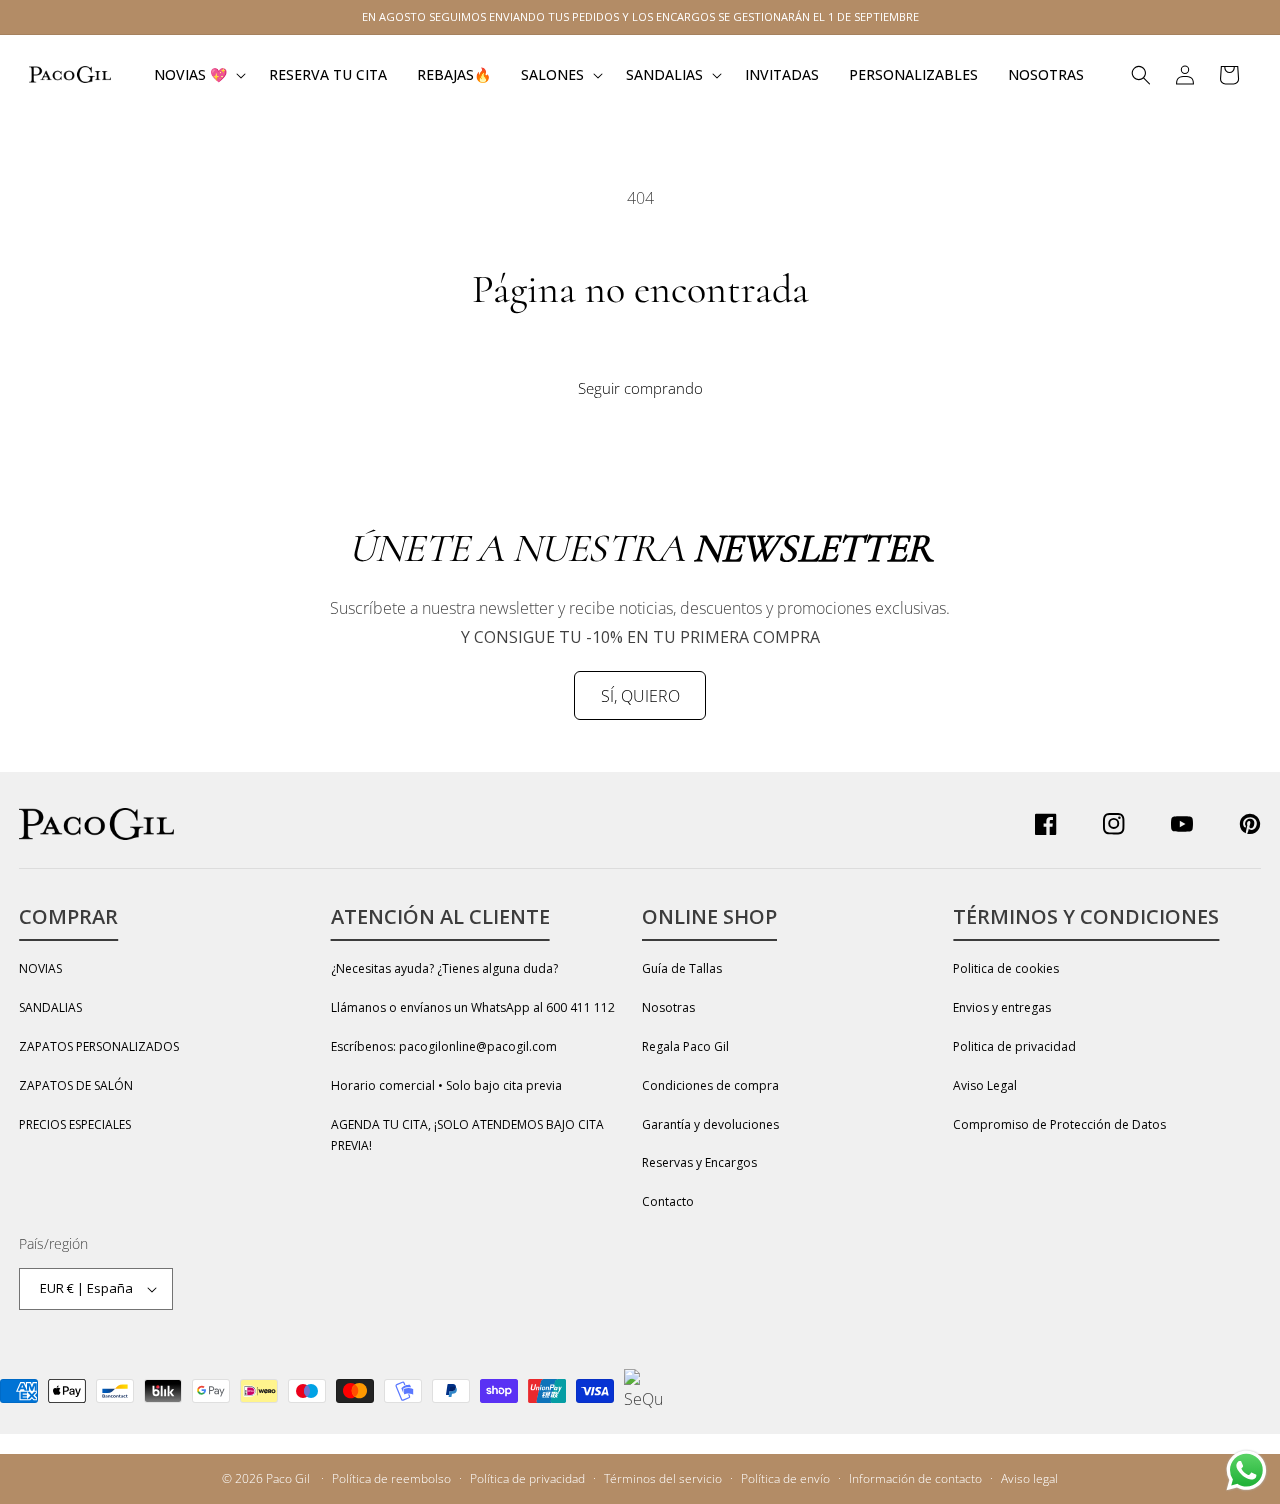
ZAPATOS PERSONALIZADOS (99, 1046)
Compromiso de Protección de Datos (1059, 1124)
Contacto (668, 1201)
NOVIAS (40, 968)
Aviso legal (1029, 1478)
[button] (196, 74)
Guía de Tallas (682, 968)
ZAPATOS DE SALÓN (76, 1085)
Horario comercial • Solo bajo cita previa (446, 1085)
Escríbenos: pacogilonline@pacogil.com (444, 1046)
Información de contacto (915, 1478)
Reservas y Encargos (699, 1162)
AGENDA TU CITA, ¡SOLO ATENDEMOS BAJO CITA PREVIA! (467, 1135)
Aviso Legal (985, 1085)
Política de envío (785, 1478)
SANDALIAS (50, 1007)
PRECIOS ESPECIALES (75, 1124)
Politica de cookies (1006, 968)
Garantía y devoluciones (710, 1124)
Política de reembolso (391, 1478)
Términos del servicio (663, 1478)
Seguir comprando (640, 388)
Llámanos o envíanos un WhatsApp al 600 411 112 (473, 1007)
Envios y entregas (1002, 1007)
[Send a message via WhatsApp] (1246, 1470)
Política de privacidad (527, 1478)
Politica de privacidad (1014, 1046)
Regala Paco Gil (685, 1046)
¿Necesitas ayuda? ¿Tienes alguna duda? (444, 968)
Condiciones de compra (710, 1085)
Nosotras (668, 1007)
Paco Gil (288, 1478)
